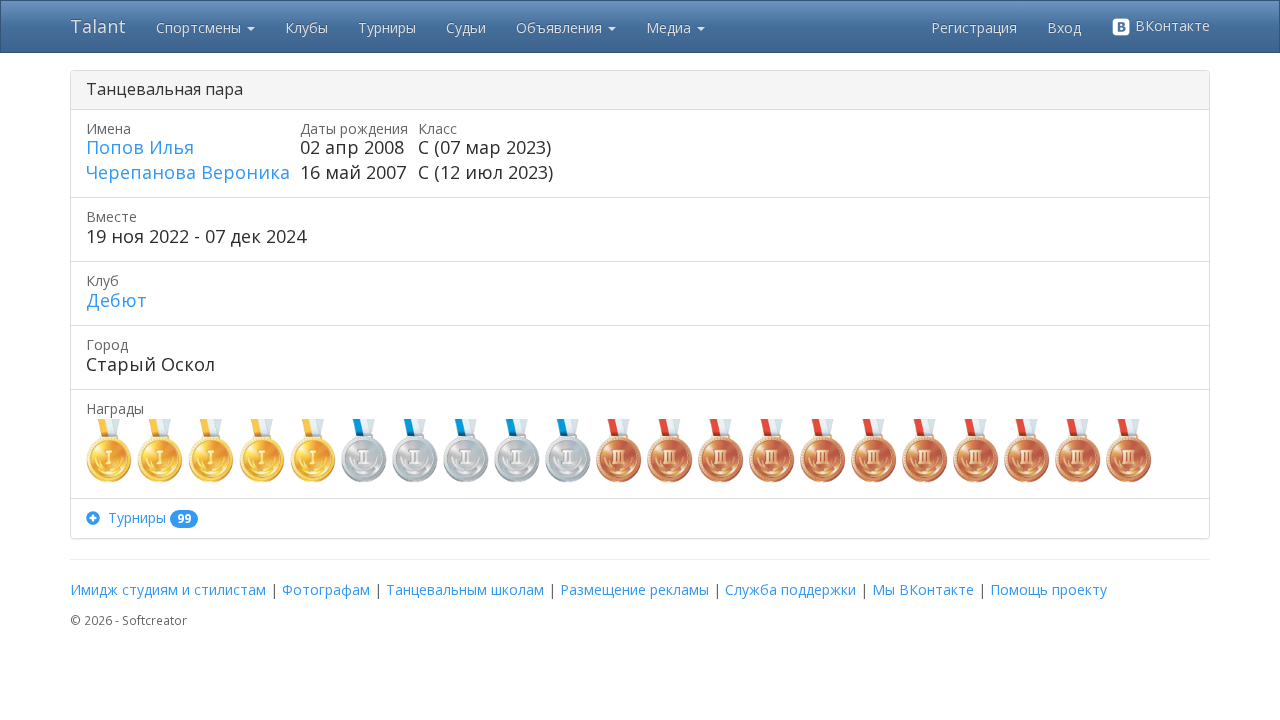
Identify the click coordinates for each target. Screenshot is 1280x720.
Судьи (466, 27)
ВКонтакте (1170, 25)
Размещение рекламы (634, 589)
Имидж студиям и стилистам (168, 589)
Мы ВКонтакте (923, 589)
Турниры (387, 27)
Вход (1064, 27)
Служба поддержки (790, 589)
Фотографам (326, 589)
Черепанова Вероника (188, 172)
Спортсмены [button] (200, 27)
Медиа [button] (670, 27)
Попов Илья (140, 147)
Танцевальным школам (465, 589)
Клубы (306, 27)
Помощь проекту (1048, 589)
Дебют (116, 300)
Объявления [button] (561, 27)
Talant (98, 26)
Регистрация (974, 27)
